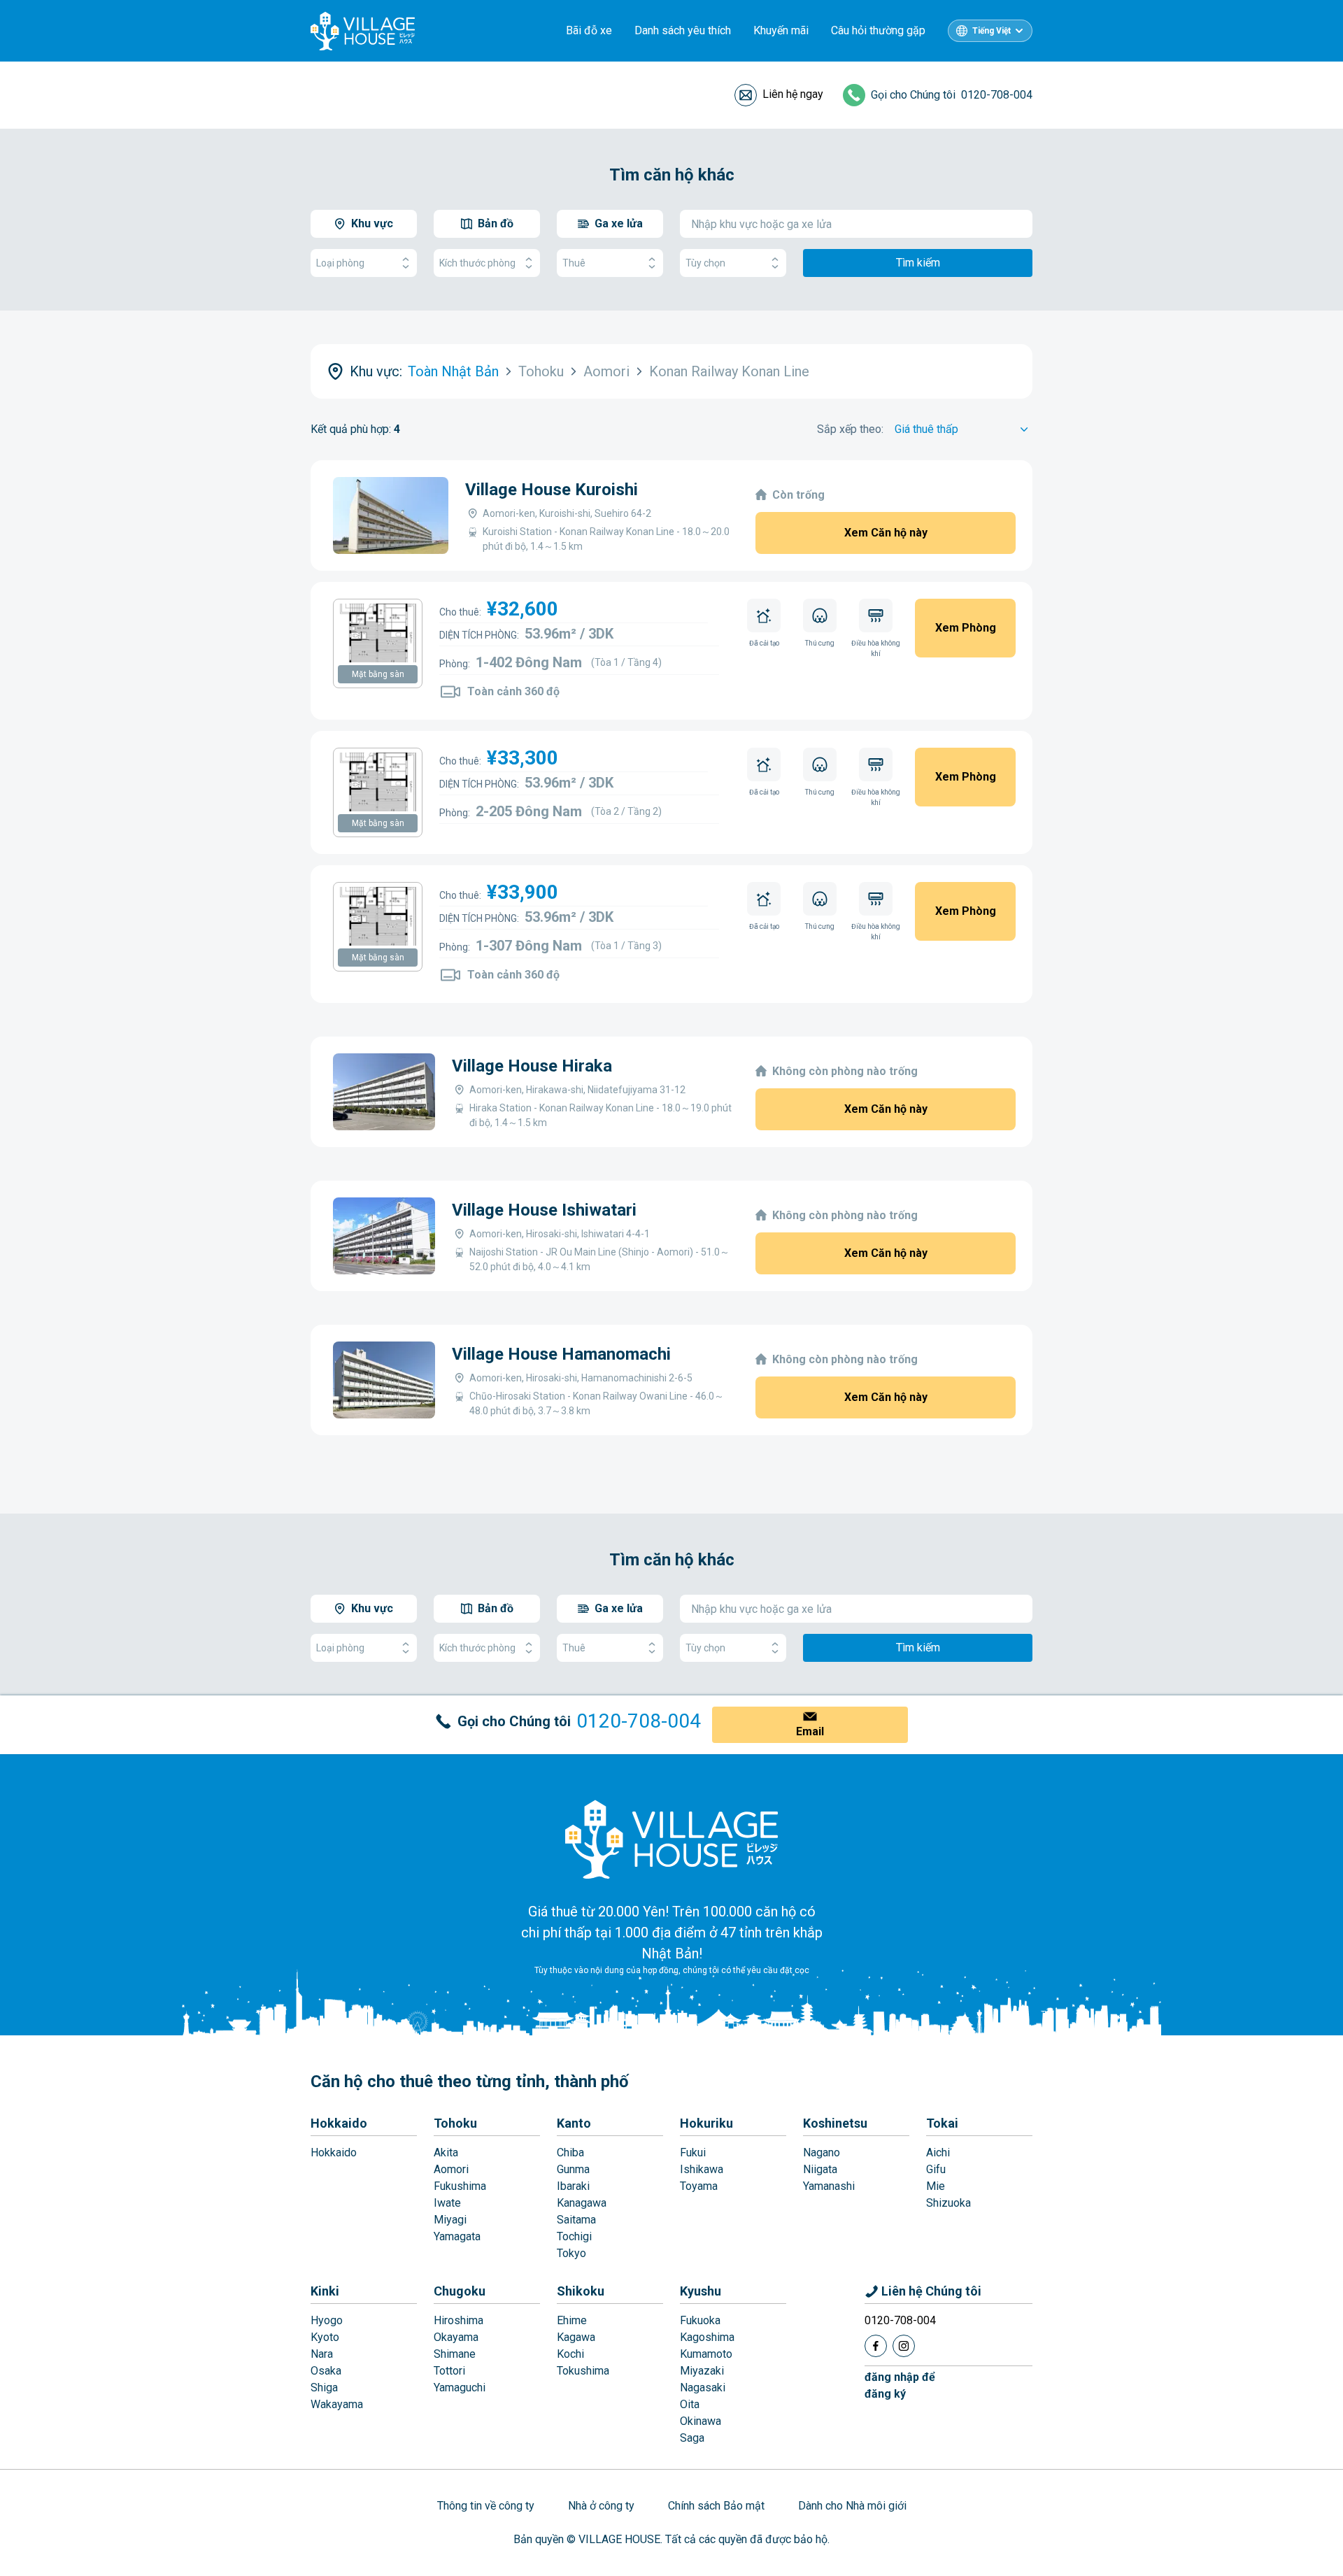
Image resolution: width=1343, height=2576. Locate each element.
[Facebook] (876, 2346)
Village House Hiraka (532, 1066)
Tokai (942, 2123)
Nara (322, 2354)
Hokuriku (706, 2123)
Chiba (570, 2152)
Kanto (574, 2123)
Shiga (324, 2388)
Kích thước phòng (477, 263)
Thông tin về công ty (486, 2506)
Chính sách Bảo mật (716, 2506)
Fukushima (460, 2186)
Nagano (822, 2152)
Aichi (938, 2152)
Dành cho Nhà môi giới (852, 2506)
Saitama (576, 2220)
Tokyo (571, 2253)
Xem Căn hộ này (886, 533)
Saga (692, 2438)
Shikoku (581, 2291)
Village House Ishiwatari (544, 1210)
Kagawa (576, 2337)
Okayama (456, 2337)
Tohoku (455, 2123)
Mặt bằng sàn (378, 674)
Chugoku (460, 2291)
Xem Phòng (966, 628)
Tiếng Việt (992, 31)
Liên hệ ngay (793, 94)
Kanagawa (582, 2203)
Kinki (325, 2291)
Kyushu (701, 2291)
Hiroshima (459, 2320)
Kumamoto (706, 2354)
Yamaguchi (460, 2388)
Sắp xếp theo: (850, 429)
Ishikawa (702, 2169)
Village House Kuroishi (552, 490)
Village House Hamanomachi (561, 1354)
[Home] (671, 1839)
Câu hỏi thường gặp (878, 30)
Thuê (574, 263)
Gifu (936, 2169)
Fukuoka (700, 2320)
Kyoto (325, 2337)
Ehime (572, 2320)
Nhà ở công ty (601, 2506)
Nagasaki (703, 2388)
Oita (690, 2404)
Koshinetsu (835, 2123)
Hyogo (327, 2320)
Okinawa (701, 2421)
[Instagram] (904, 2346)
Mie (936, 2186)
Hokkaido (339, 2123)
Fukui (693, 2152)
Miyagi (450, 2220)
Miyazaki (702, 2371)
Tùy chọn (705, 263)
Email (810, 1731)
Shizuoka (948, 2203)
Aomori (451, 2169)
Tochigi (574, 2236)
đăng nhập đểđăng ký (900, 2385)
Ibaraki (573, 2186)
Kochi (570, 2354)
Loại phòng (340, 263)
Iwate (447, 2203)
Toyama (699, 2186)
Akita (446, 2152)
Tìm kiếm (918, 263)
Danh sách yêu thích (683, 30)
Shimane (455, 2354)
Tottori (449, 2371)
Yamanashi (829, 2186)
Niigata (820, 2169)
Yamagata (457, 2236)
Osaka (326, 2371)
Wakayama (337, 2404)
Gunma (573, 2169)
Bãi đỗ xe (589, 30)
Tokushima (583, 2371)
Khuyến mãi (781, 30)
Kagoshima (707, 2337)
